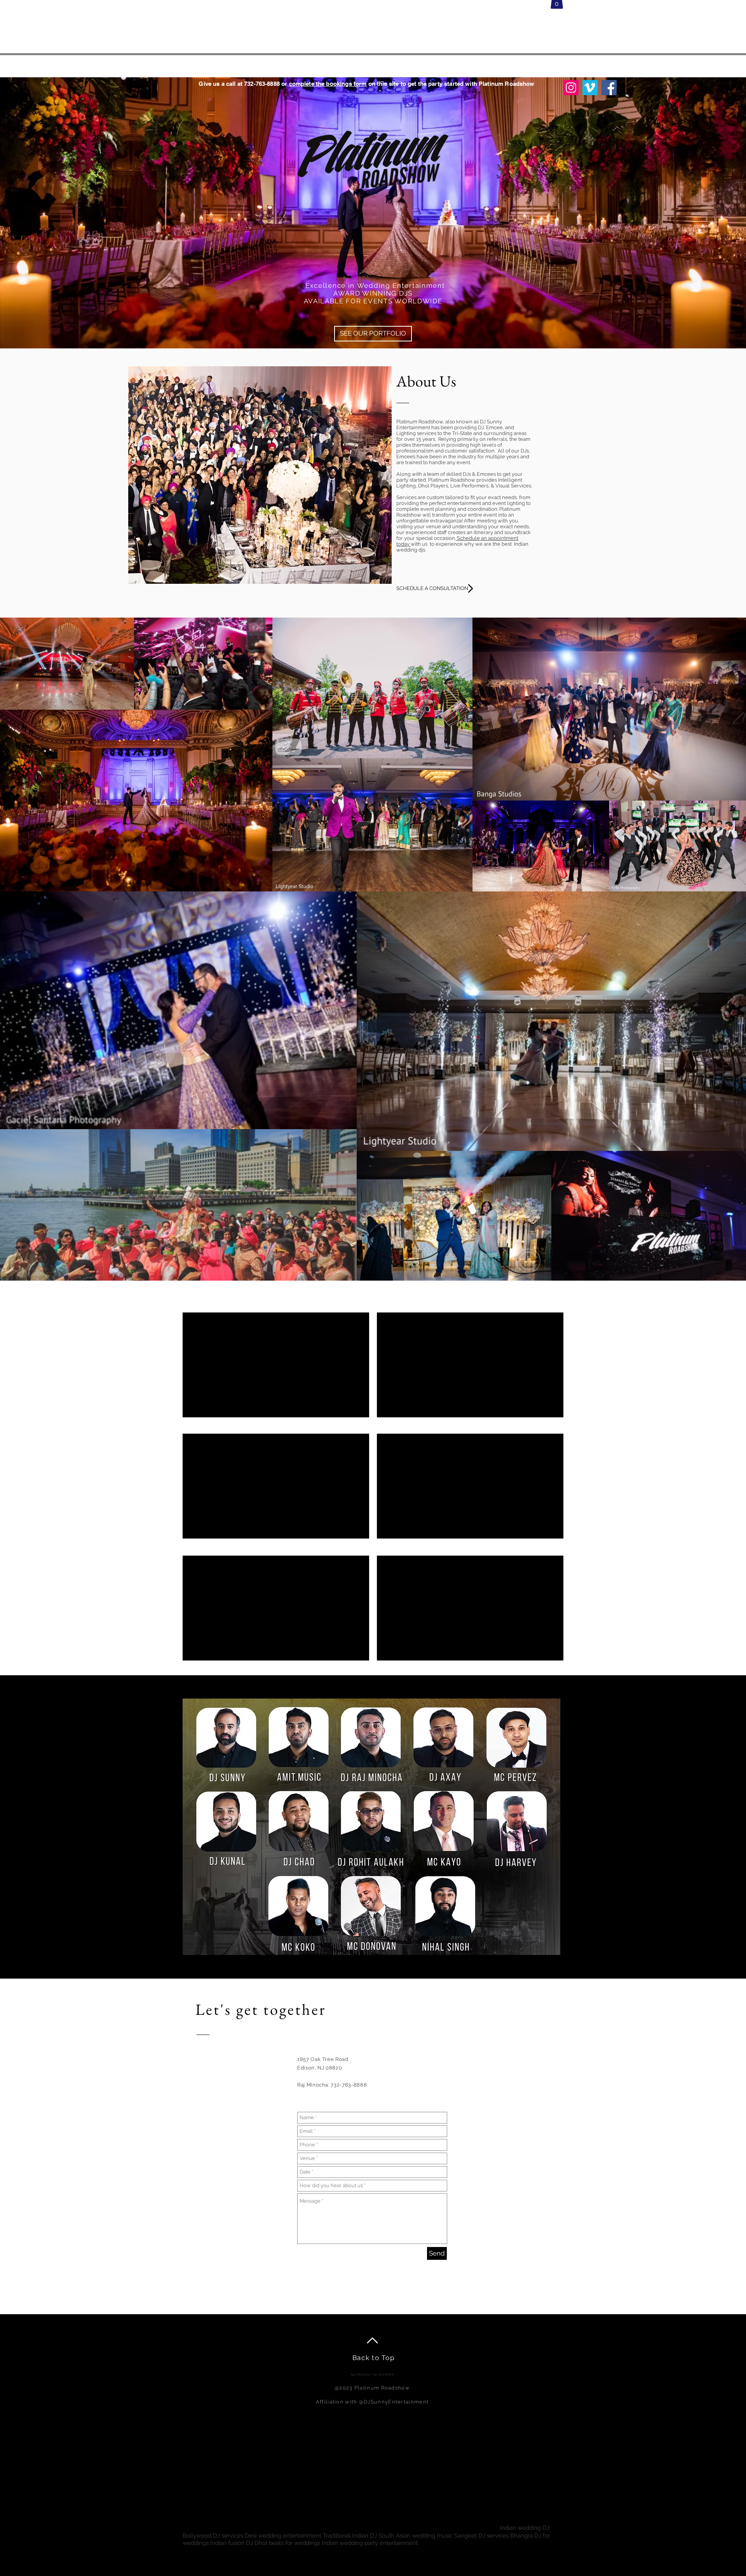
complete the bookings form (328, 84)
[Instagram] (571, 88)
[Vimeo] (590, 88)
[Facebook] (609, 88)
